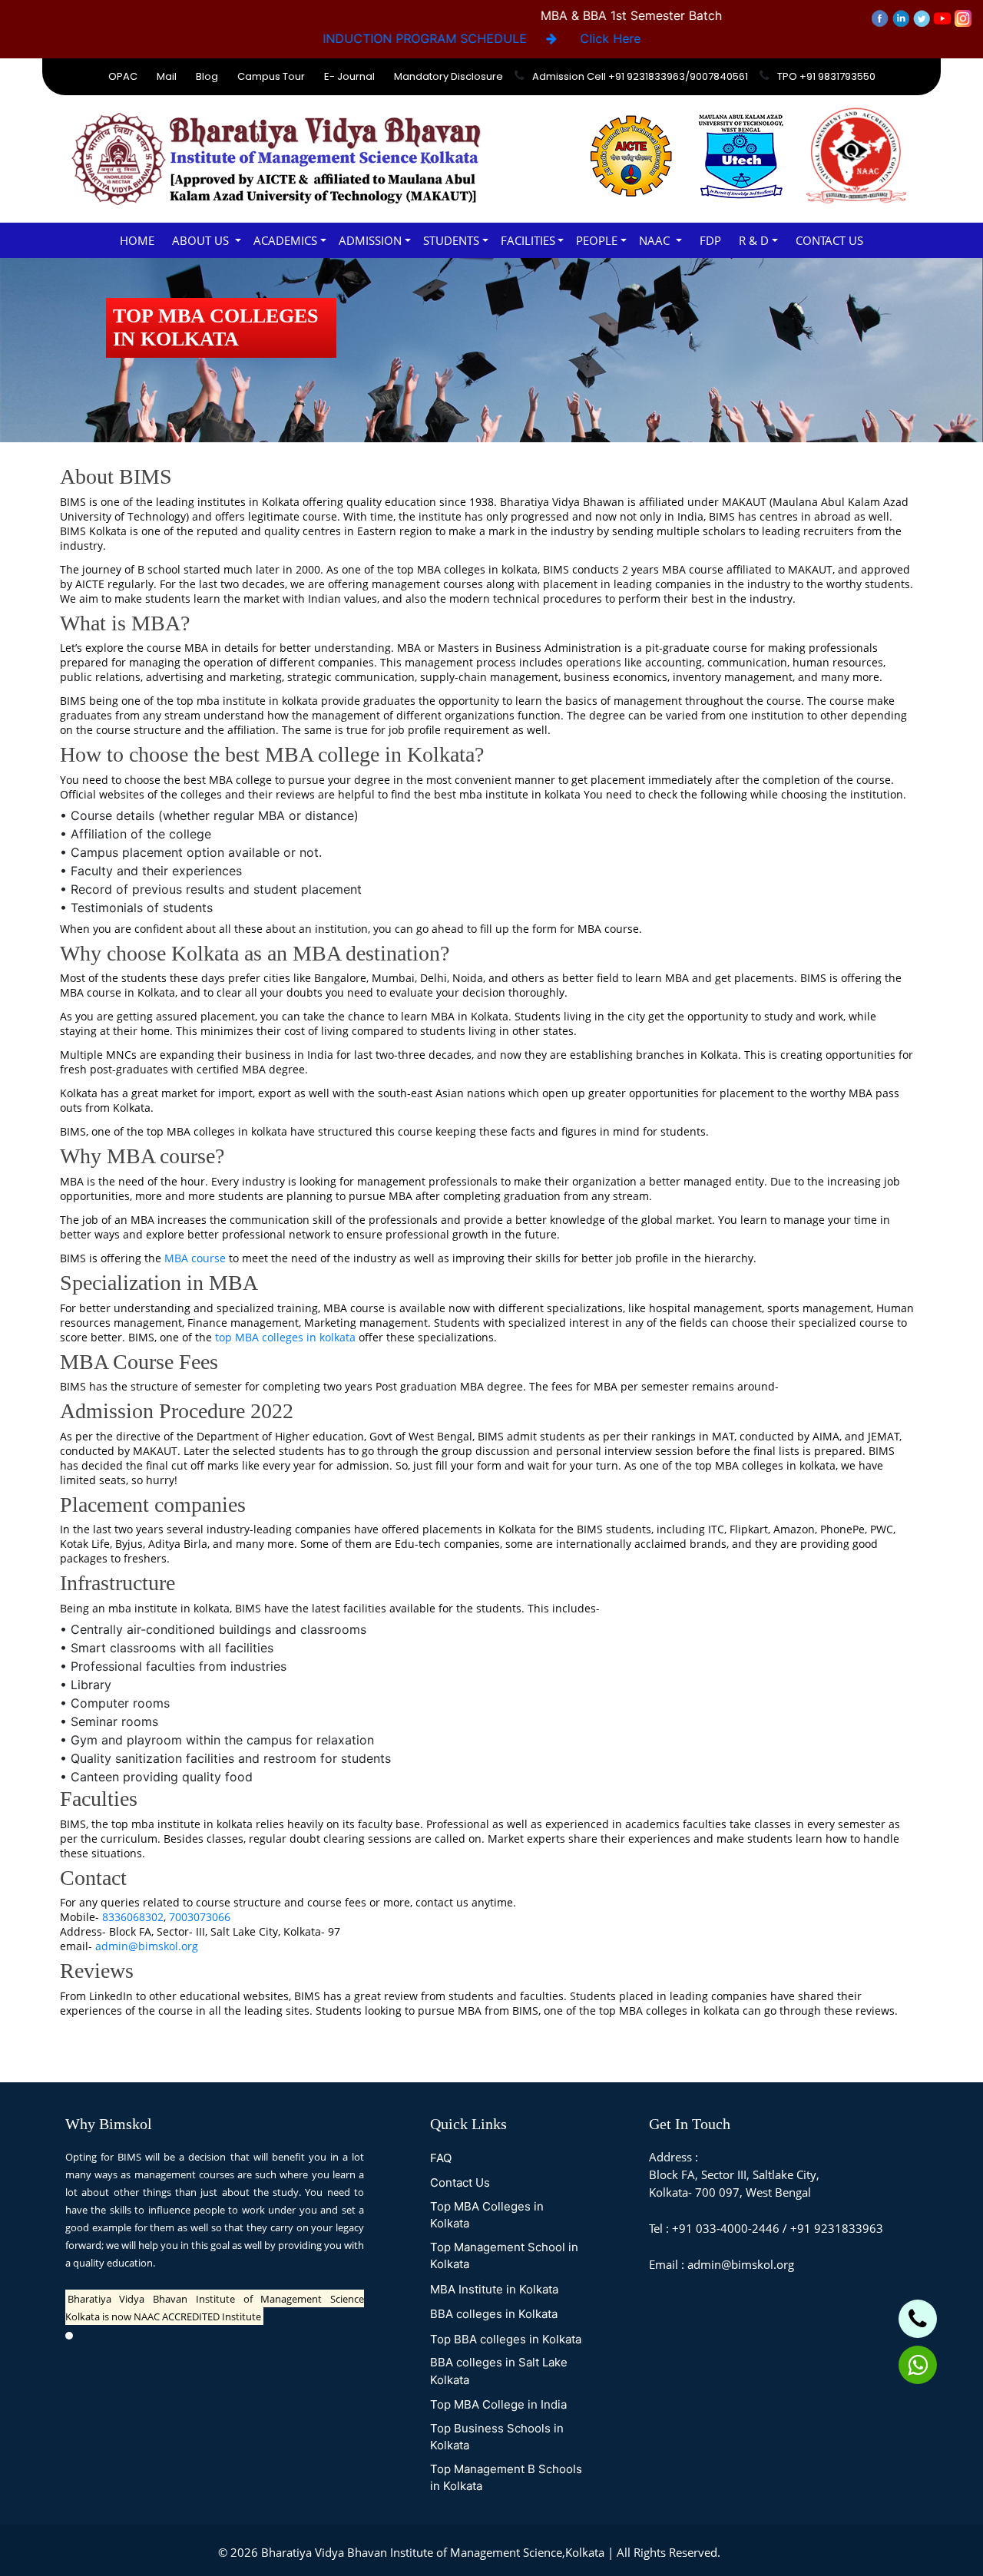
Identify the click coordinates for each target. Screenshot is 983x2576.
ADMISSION (370, 240)
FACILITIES (528, 240)
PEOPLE (597, 240)
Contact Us (829, 240)
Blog (207, 76)
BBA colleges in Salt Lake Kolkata (499, 2371)
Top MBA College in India (498, 2404)
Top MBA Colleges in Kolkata (487, 2215)
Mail (167, 76)
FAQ (441, 2158)
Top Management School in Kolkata (504, 2256)
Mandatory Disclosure (448, 76)
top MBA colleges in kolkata (285, 1337)
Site (756, 2552)
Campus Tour (271, 76)
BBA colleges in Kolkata (494, 2314)
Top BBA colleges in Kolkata (506, 2339)
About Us (202, 240)
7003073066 (200, 1917)
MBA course (195, 1258)
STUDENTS (451, 240)
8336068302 (133, 1917)
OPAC (123, 76)
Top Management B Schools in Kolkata (506, 2478)
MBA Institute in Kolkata (494, 2289)
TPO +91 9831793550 (826, 76)
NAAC (656, 240)
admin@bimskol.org (147, 1946)
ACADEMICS (285, 240)
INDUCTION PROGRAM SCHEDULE (431, 38)
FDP (710, 240)
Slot (733, 2552)
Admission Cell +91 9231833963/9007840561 (640, 76)
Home (137, 240)
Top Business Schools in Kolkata (497, 2437)
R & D (754, 240)
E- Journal (349, 76)
